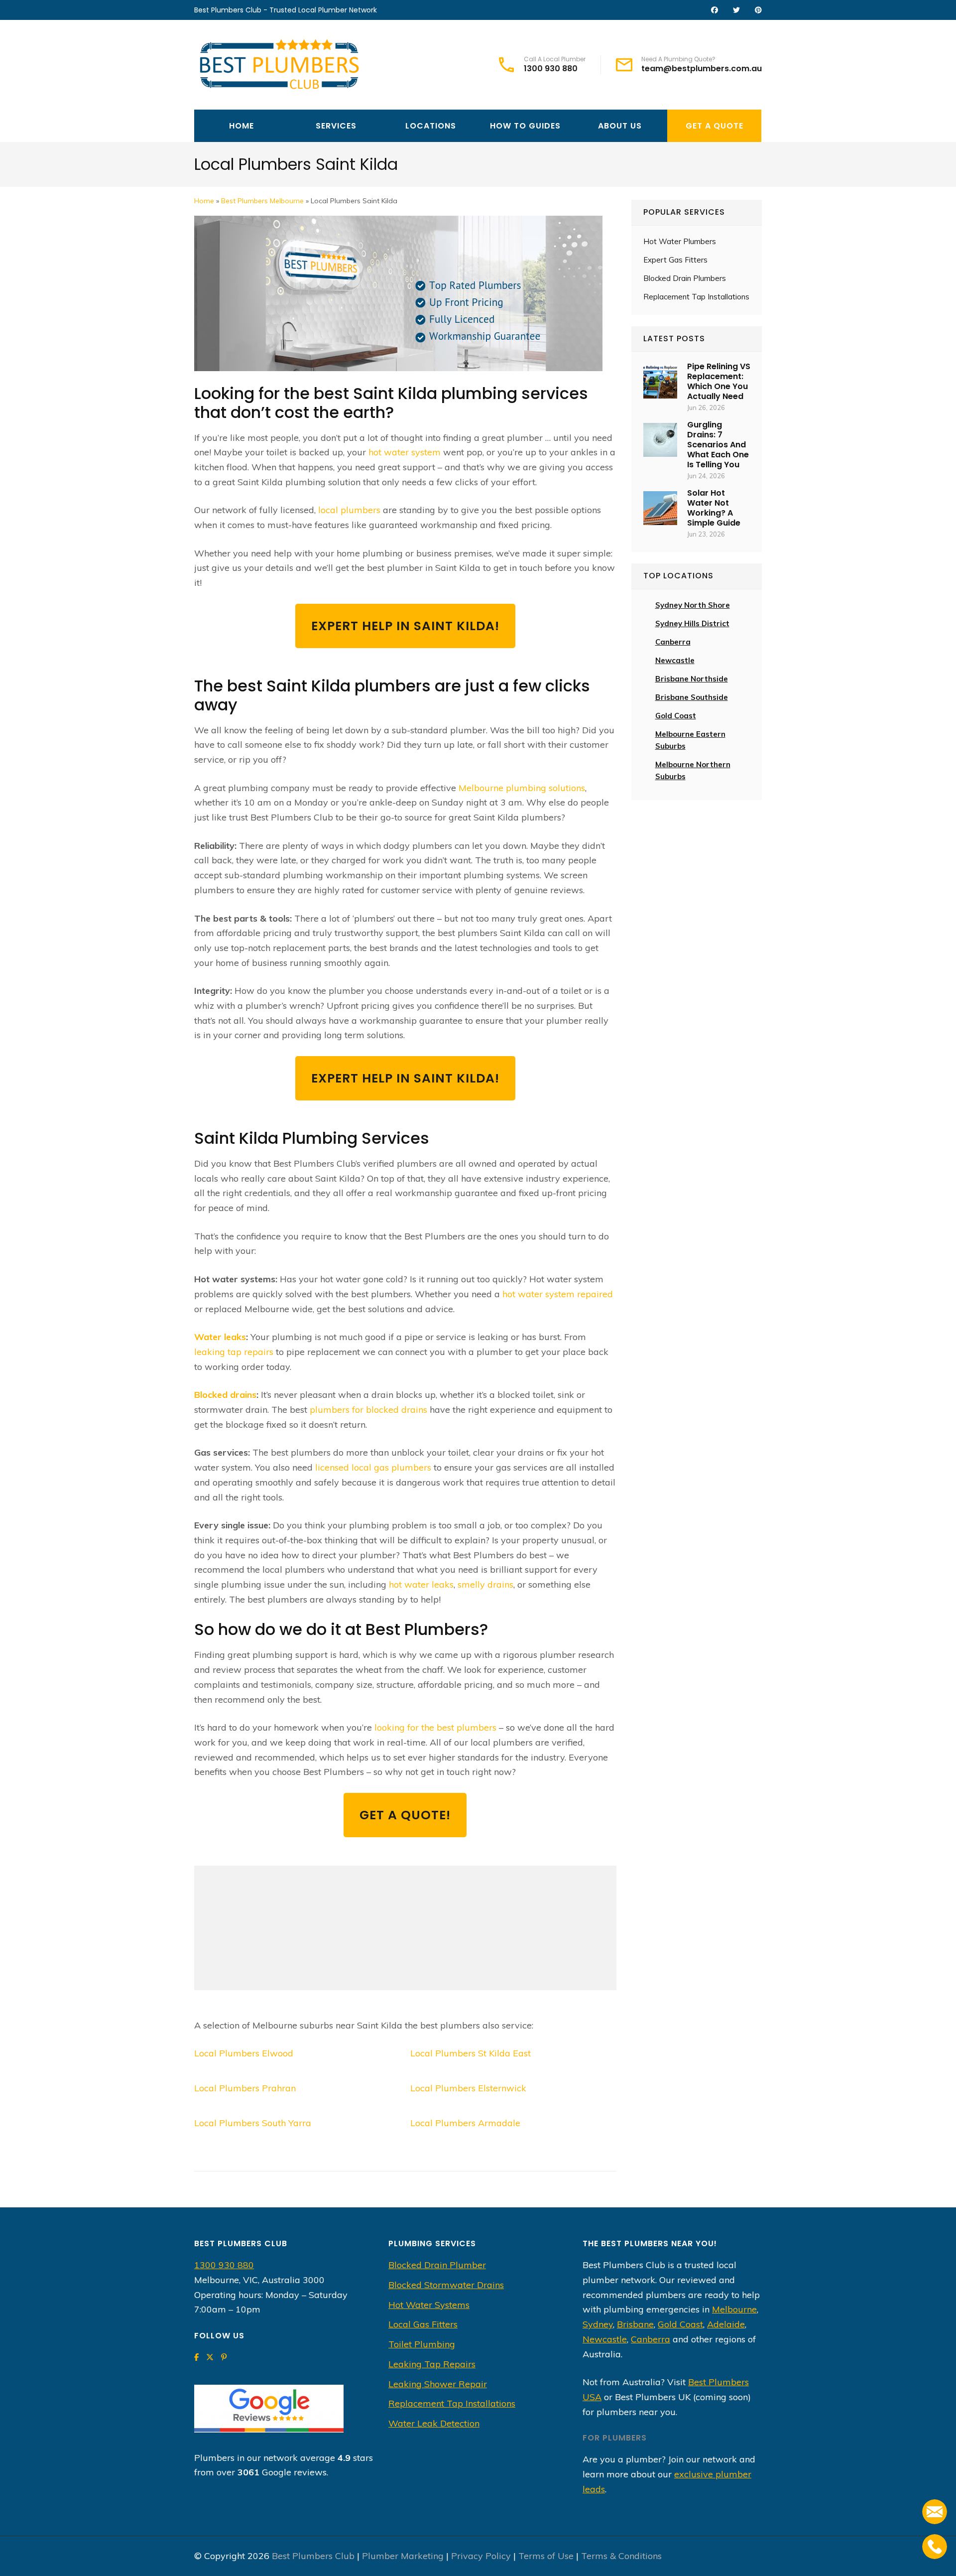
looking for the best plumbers (435, 1727)
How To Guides (525, 126)
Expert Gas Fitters (675, 260)
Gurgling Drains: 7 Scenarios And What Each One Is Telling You (718, 445)
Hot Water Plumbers (680, 241)
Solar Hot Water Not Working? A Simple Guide (714, 508)
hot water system (405, 452)
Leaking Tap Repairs (432, 2364)
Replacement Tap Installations (696, 297)
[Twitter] (210, 2357)
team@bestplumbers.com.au (702, 69)
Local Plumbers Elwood (244, 2053)
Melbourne (734, 2309)
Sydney (598, 2324)
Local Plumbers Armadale (465, 2123)
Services (336, 126)
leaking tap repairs (234, 1352)
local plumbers (349, 510)
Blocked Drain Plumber (437, 2265)
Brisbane (635, 2324)
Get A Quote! (405, 1815)
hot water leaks (421, 1584)
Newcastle (675, 660)
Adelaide (726, 2324)
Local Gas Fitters (423, 2324)
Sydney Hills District (692, 623)
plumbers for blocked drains (368, 1410)
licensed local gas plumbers (373, 1467)
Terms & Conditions (621, 2556)
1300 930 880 (551, 69)
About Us (620, 126)
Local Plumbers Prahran (245, 2088)
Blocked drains (225, 1395)
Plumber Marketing (403, 2556)
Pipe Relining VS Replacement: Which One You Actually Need (719, 381)
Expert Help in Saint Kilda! (405, 626)
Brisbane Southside (692, 697)
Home (241, 126)
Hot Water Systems (429, 2305)
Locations (431, 126)
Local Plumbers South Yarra (253, 2123)
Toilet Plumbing (422, 2344)
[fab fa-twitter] (736, 10)
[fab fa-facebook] (715, 10)
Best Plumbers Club (313, 2556)
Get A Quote (715, 126)
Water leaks (220, 1337)
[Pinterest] (224, 2357)
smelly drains (485, 1584)
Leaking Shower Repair (438, 2384)
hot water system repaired (558, 1294)
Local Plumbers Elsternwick (468, 2088)
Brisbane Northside (692, 679)
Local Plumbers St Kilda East (471, 2053)
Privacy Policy (481, 2556)
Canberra (651, 2339)
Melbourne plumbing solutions (522, 788)
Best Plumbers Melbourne (262, 201)
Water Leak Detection (434, 2423)
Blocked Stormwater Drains (446, 2285)
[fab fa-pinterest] (758, 10)
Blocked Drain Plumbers (685, 278)
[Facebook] (196, 2357)
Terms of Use (546, 2556)
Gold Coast (676, 716)
